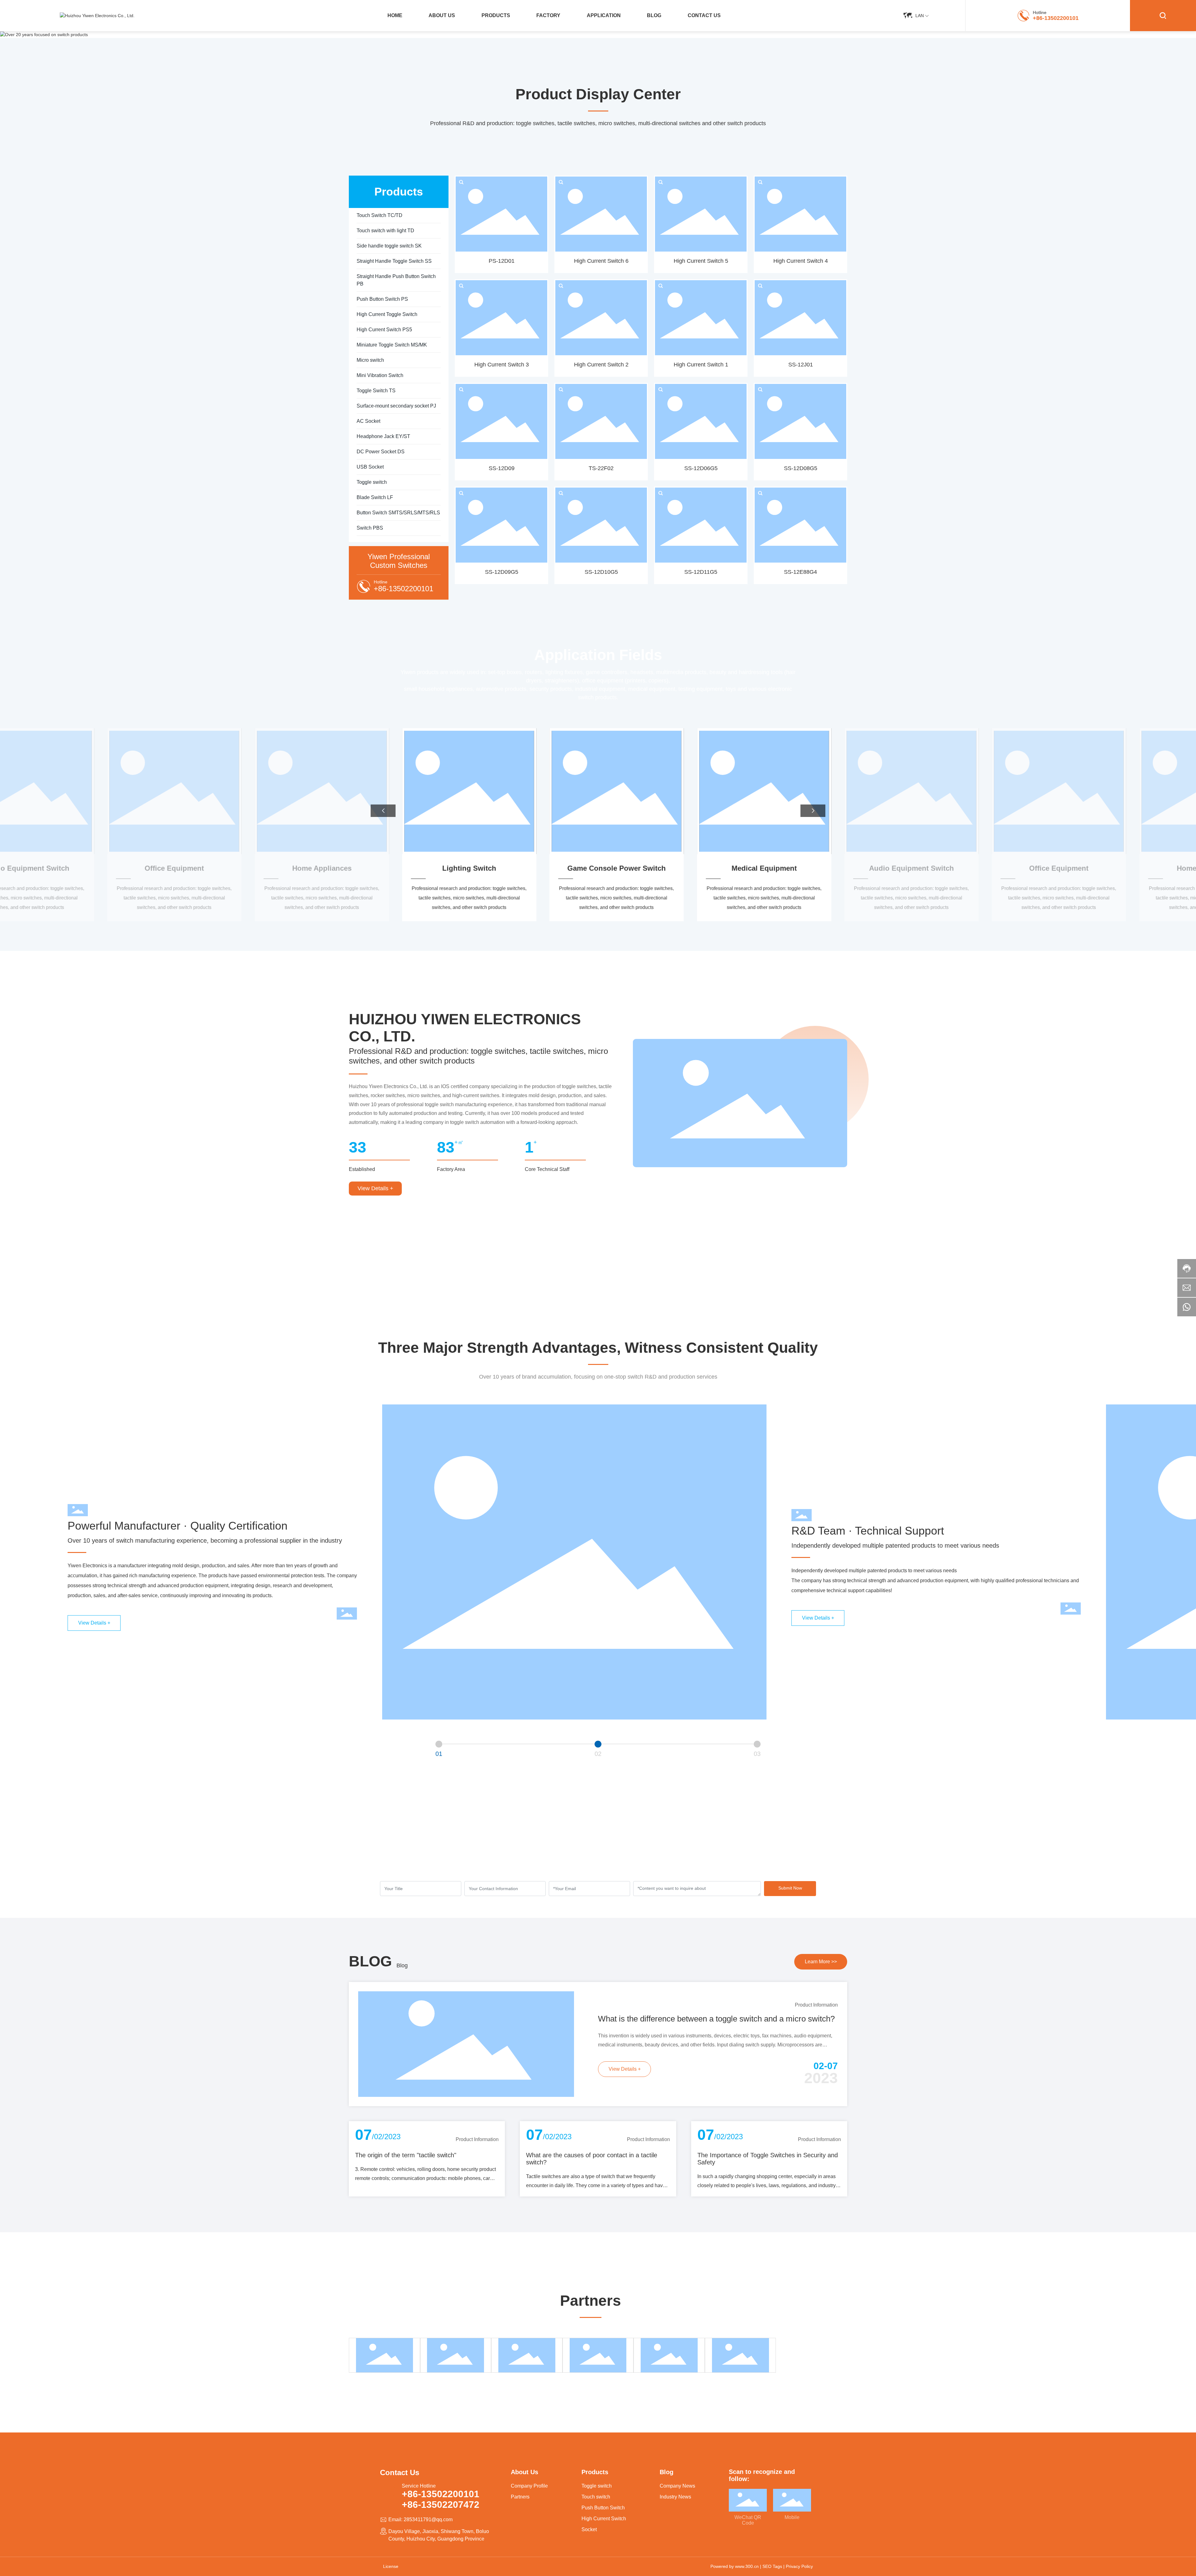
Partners (520, 2497)
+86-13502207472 (441, 2505)
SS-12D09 (502, 468)
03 (757, 1754)
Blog (402, 1965)
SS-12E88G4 (800, 572)
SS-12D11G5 (701, 572)
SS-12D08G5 (801, 468)
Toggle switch (597, 2486)
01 (439, 1754)
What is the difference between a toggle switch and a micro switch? (716, 2019)
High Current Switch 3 (502, 365)
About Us (524, 2472)
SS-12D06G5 (701, 468)
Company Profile (529, 2486)
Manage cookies (571, 2561)
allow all (625, 2561)
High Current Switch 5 (701, 261)
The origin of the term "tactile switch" (406, 2155)
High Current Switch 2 (601, 365)
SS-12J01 (801, 365)
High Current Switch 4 (801, 261)
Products (595, 2472)
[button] (383, 811)
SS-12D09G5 (502, 572)
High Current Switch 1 (701, 365)
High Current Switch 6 (601, 261)
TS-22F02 (601, 468)
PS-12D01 (502, 261)
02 (598, 1754)
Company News (677, 2486)
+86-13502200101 (1056, 18)
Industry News (675, 2497)
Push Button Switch (603, 2508)
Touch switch (596, 2497)
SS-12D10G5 (601, 572)
